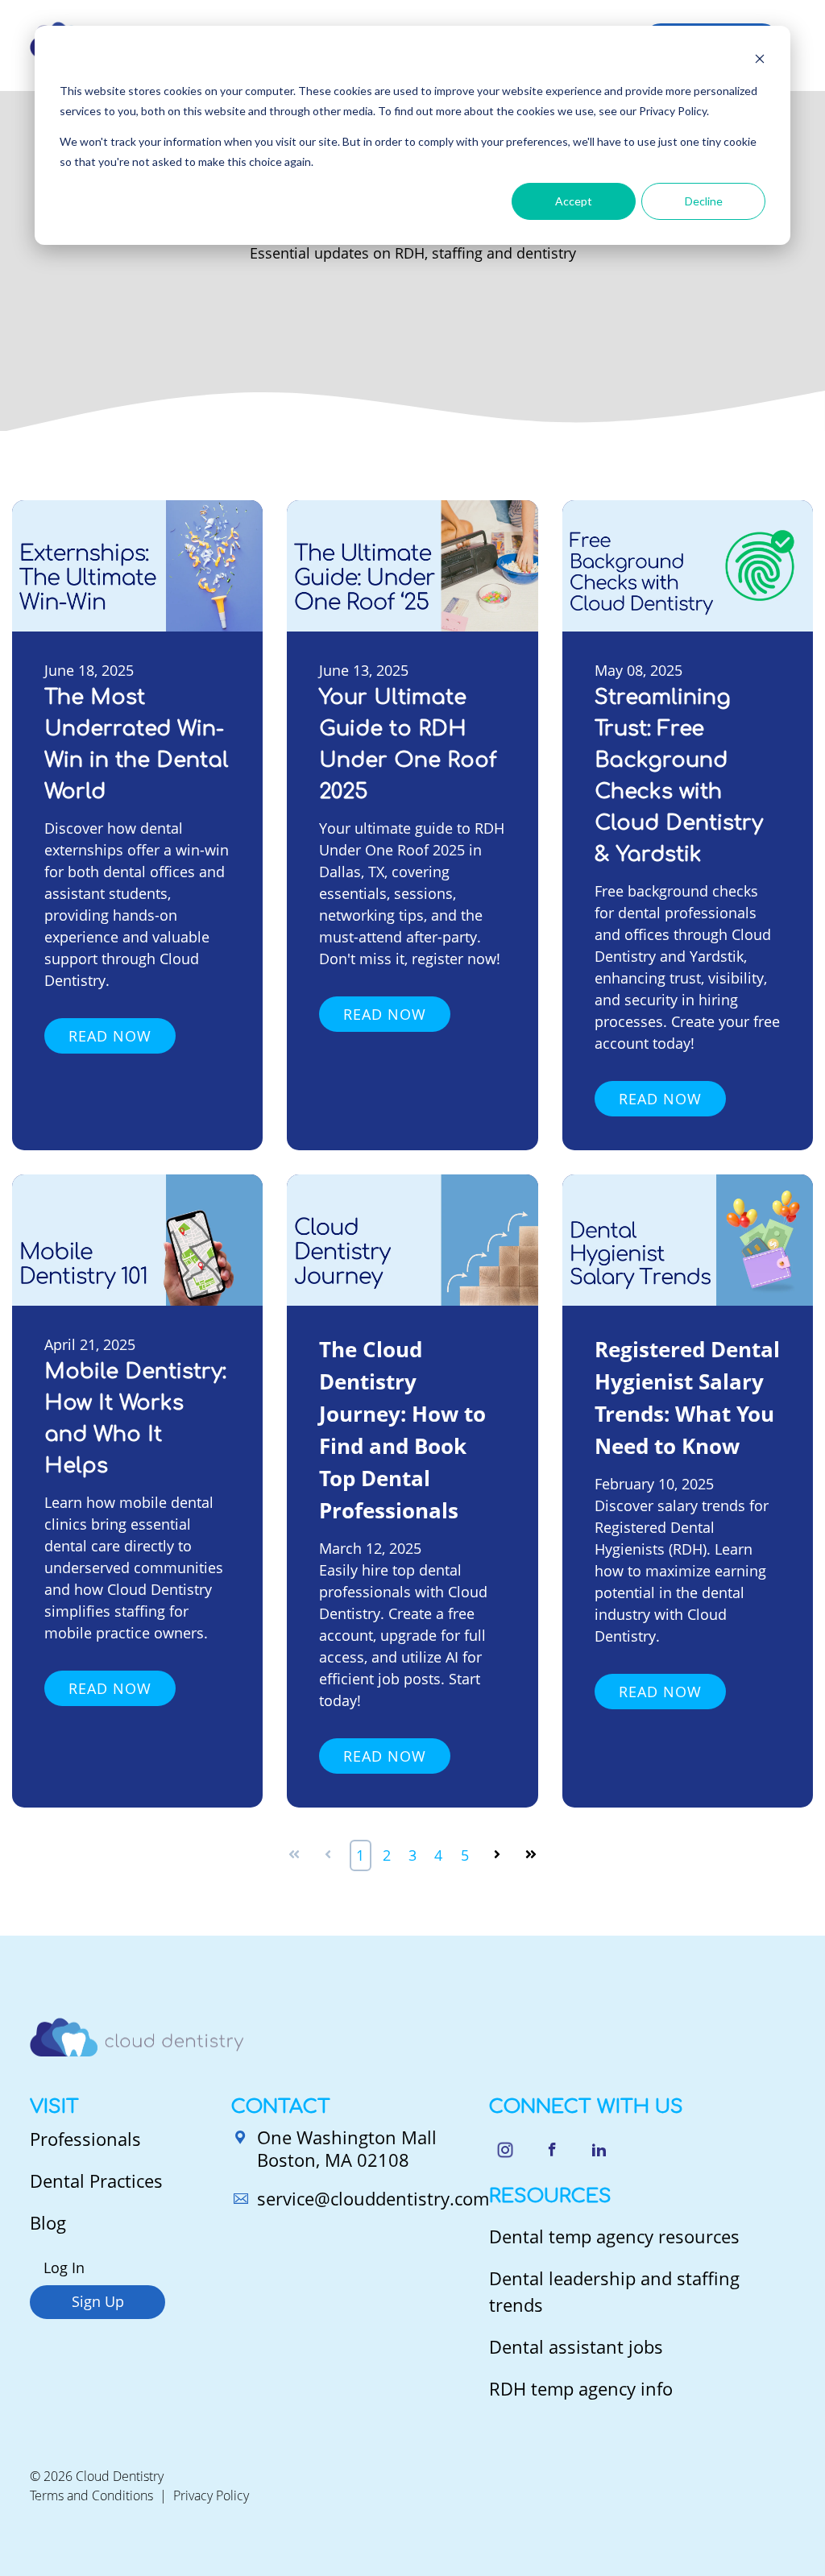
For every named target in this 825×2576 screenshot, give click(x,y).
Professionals (85, 2139)
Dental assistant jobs (576, 2346)
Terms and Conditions (91, 2495)
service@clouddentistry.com (373, 2198)
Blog (48, 2222)
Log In (64, 2267)
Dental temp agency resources (614, 2236)
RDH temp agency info (581, 2388)
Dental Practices (96, 2180)
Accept (574, 201)
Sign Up (98, 2301)
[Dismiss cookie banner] (760, 61)
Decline (704, 201)
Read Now (110, 1036)
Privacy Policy (211, 2495)
